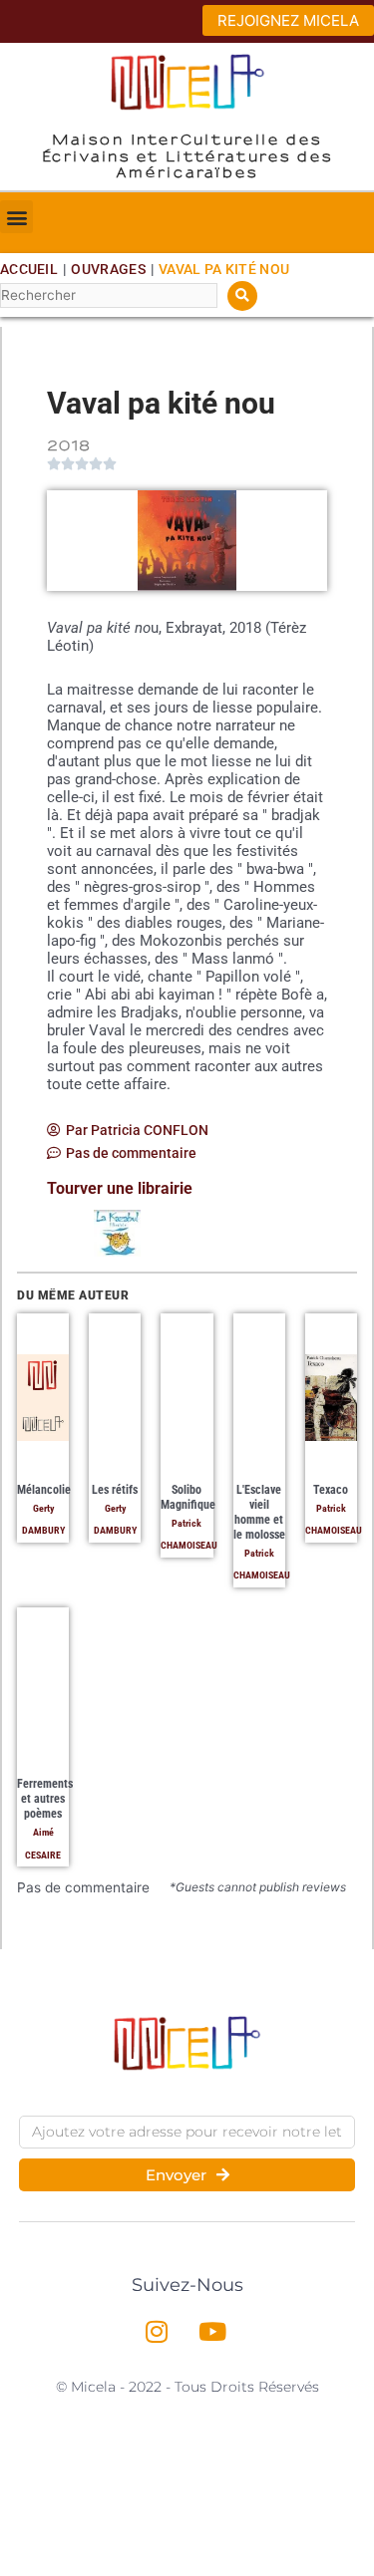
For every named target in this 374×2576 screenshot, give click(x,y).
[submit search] (242, 296)
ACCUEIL (29, 269)
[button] (16, 217)
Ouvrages (108, 269)
